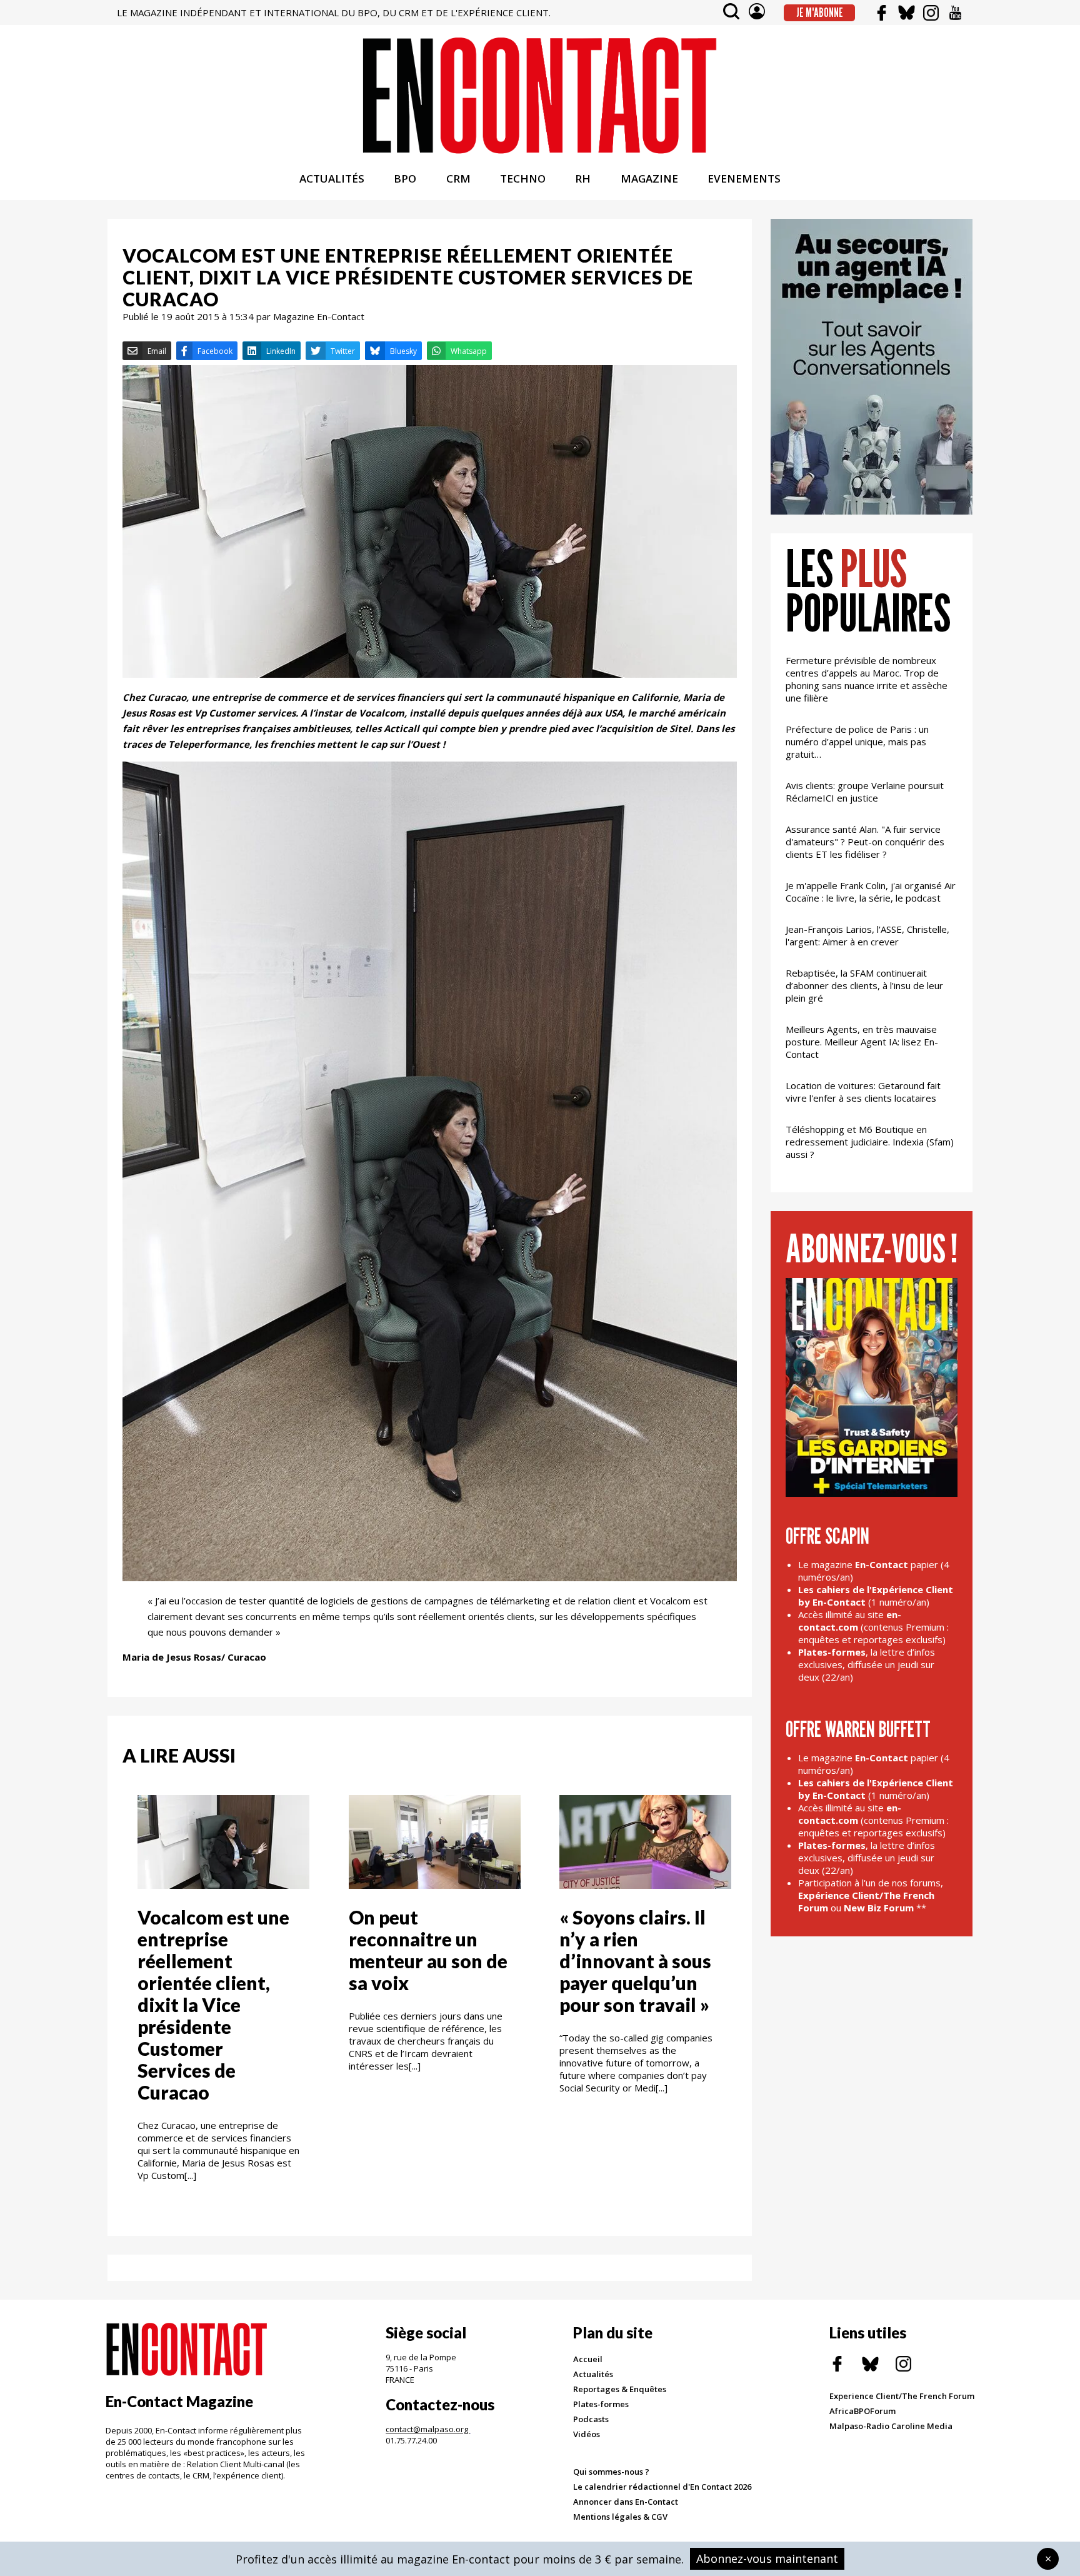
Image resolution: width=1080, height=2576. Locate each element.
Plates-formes (601, 2404)
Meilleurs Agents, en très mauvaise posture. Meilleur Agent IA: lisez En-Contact (862, 1042)
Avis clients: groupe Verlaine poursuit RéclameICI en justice (865, 792)
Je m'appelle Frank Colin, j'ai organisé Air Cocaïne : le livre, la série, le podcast (871, 892)
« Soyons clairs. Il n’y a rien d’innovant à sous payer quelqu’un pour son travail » (635, 1961)
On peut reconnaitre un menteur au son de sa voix (428, 1950)
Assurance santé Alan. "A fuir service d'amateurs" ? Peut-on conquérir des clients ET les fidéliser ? (865, 842)
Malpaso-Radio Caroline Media (891, 2426)
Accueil (588, 2359)
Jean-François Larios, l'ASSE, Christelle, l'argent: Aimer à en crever (867, 935)
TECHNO (523, 179)
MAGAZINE (649, 179)
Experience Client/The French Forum (902, 2396)
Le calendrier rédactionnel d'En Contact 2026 (662, 2487)
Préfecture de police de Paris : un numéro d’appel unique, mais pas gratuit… (857, 742)
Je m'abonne (820, 13)
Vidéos (587, 2434)
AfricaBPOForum (862, 2411)
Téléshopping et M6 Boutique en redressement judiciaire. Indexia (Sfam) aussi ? (870, 1142)
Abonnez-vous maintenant (767, 2558)
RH (583, 179)
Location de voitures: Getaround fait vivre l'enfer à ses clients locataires (863, 1092)
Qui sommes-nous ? (611, 2472)
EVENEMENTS (744, 179)
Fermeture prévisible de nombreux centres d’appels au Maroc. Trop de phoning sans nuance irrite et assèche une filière (867, 679)
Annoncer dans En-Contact (626, 2502)
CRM (458, 179)
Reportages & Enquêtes (620, 2389)
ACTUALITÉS (332, 179)
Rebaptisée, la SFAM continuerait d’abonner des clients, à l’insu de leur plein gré (864, 985)
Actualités (593, 2374)
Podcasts (591, 2419)
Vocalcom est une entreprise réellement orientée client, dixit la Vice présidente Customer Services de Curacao (213, 2005)
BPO (405, 179)
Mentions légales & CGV (620, 2517)
